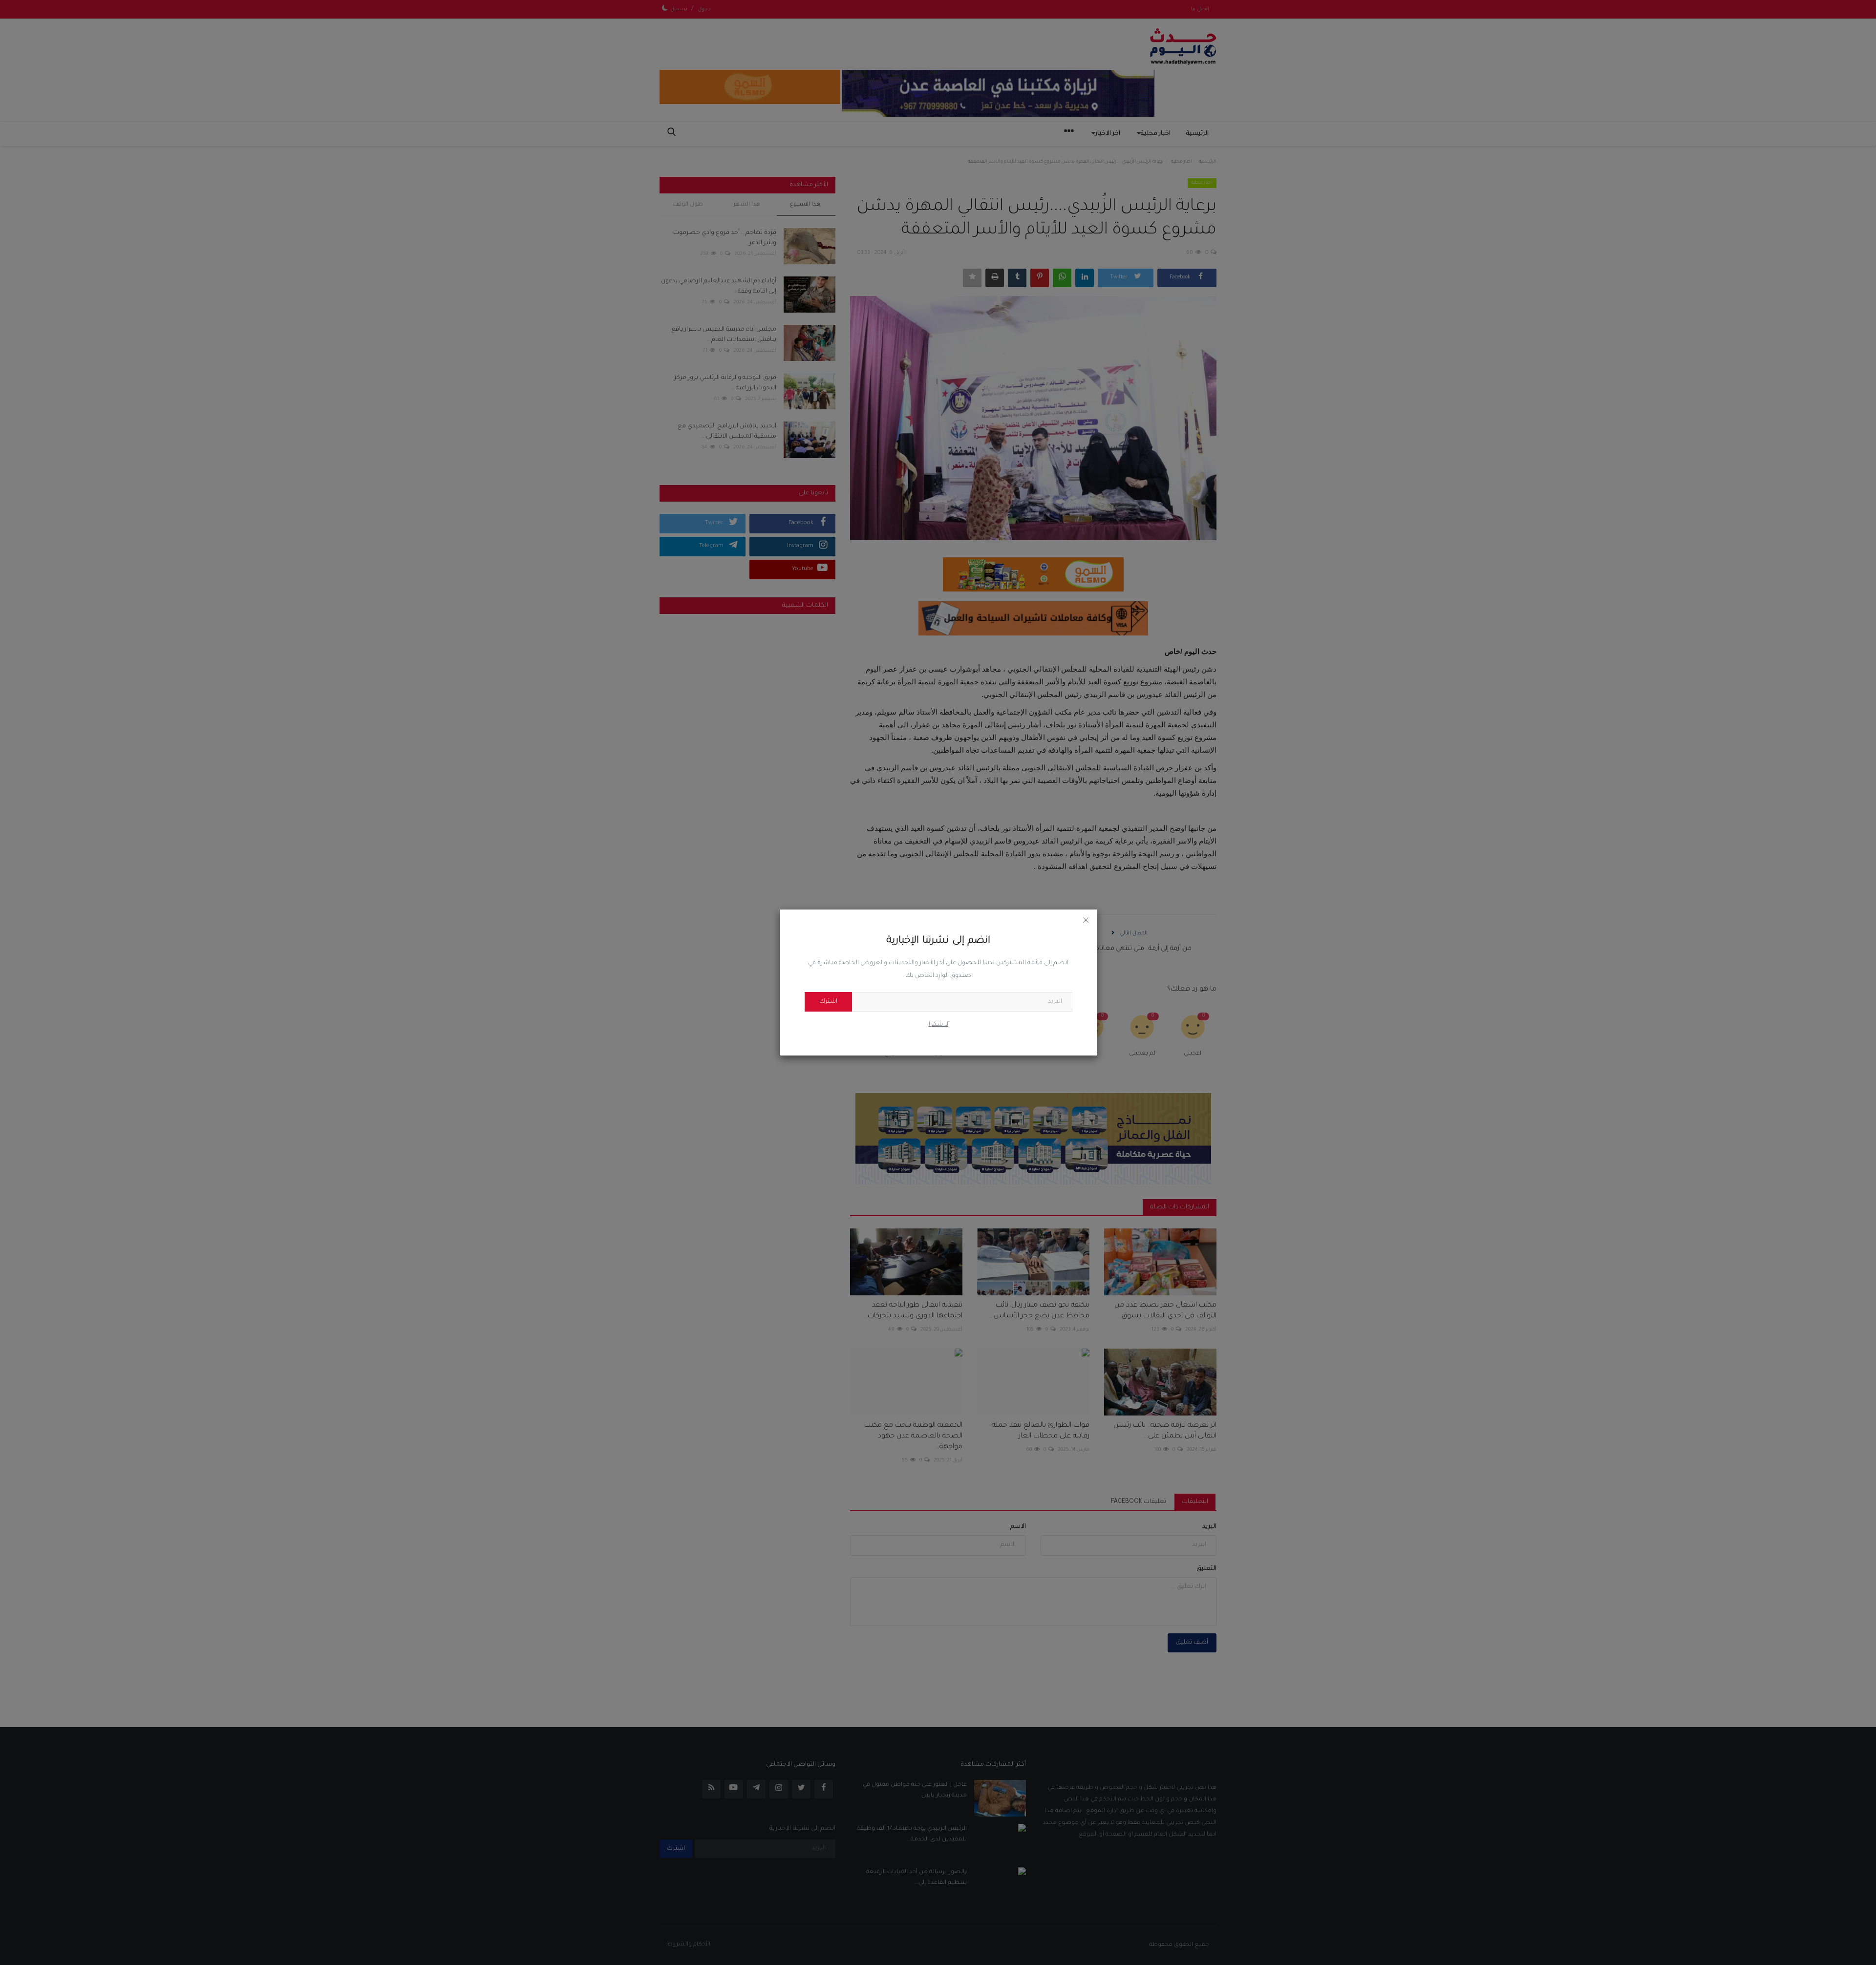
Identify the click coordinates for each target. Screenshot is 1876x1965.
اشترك (828, 1002)
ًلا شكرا (938, 1025)
